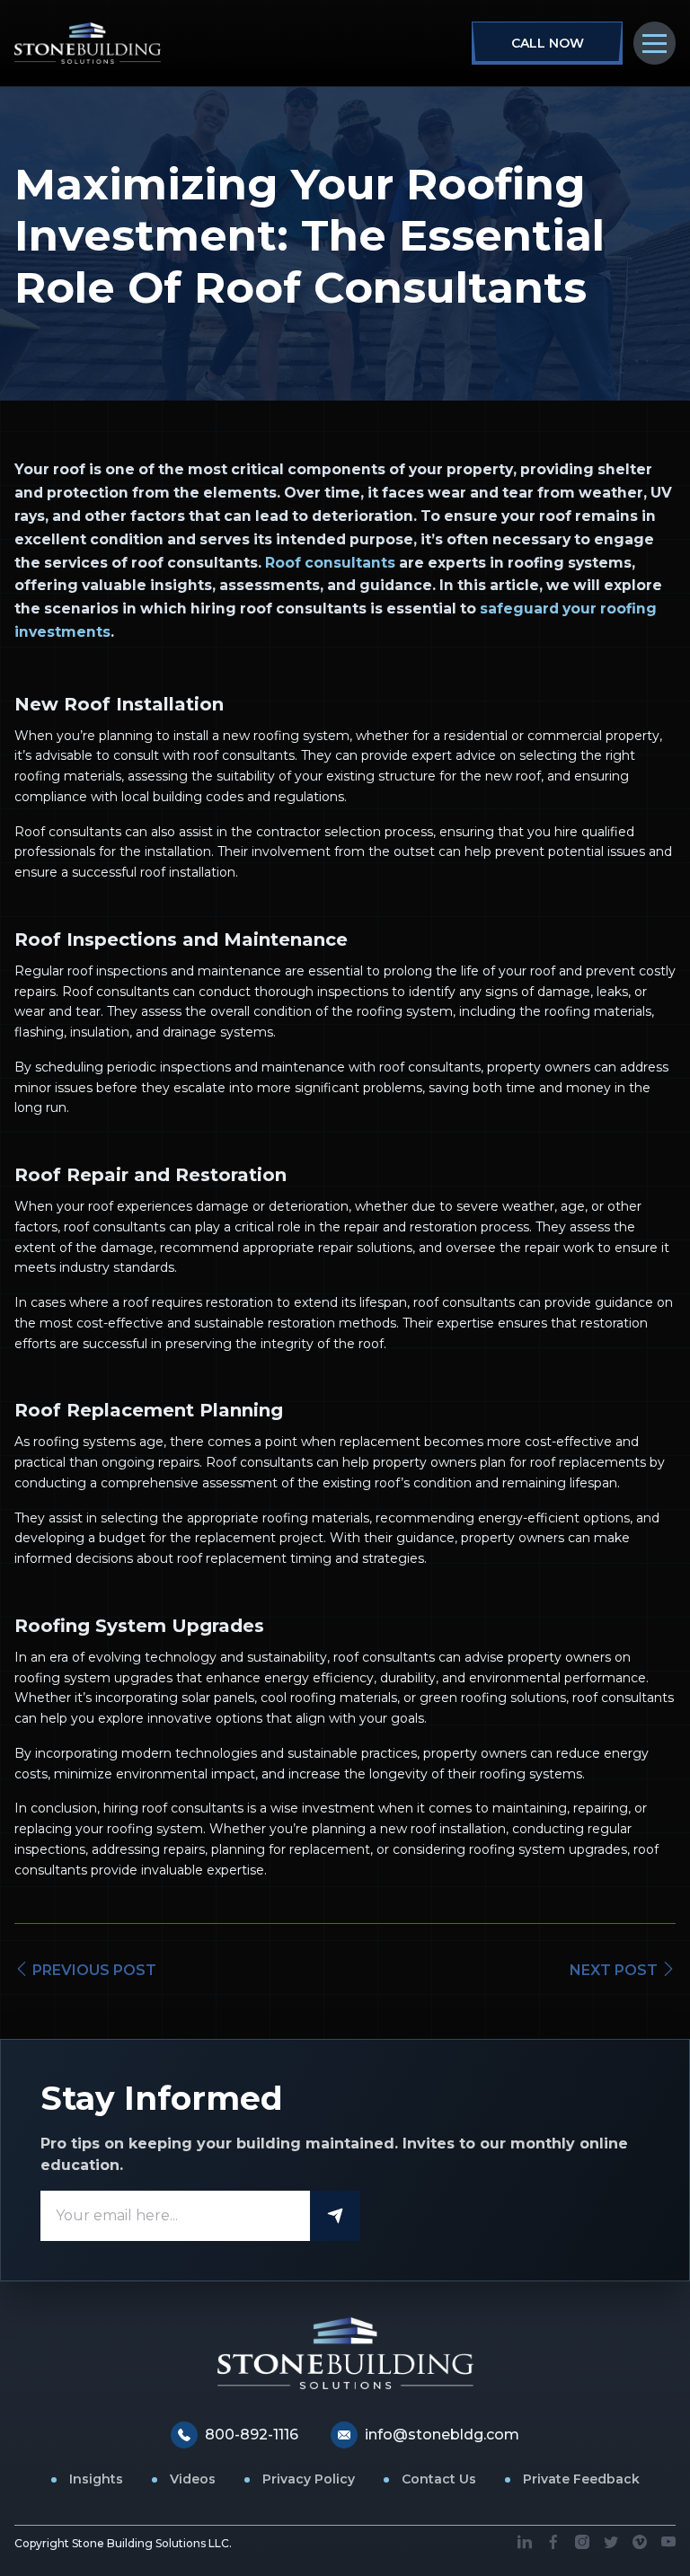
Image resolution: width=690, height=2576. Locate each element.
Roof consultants (330, 563)
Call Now (548, 43)
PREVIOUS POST (93, 1970)
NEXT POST (615, 1970)
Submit (335, 2216)
